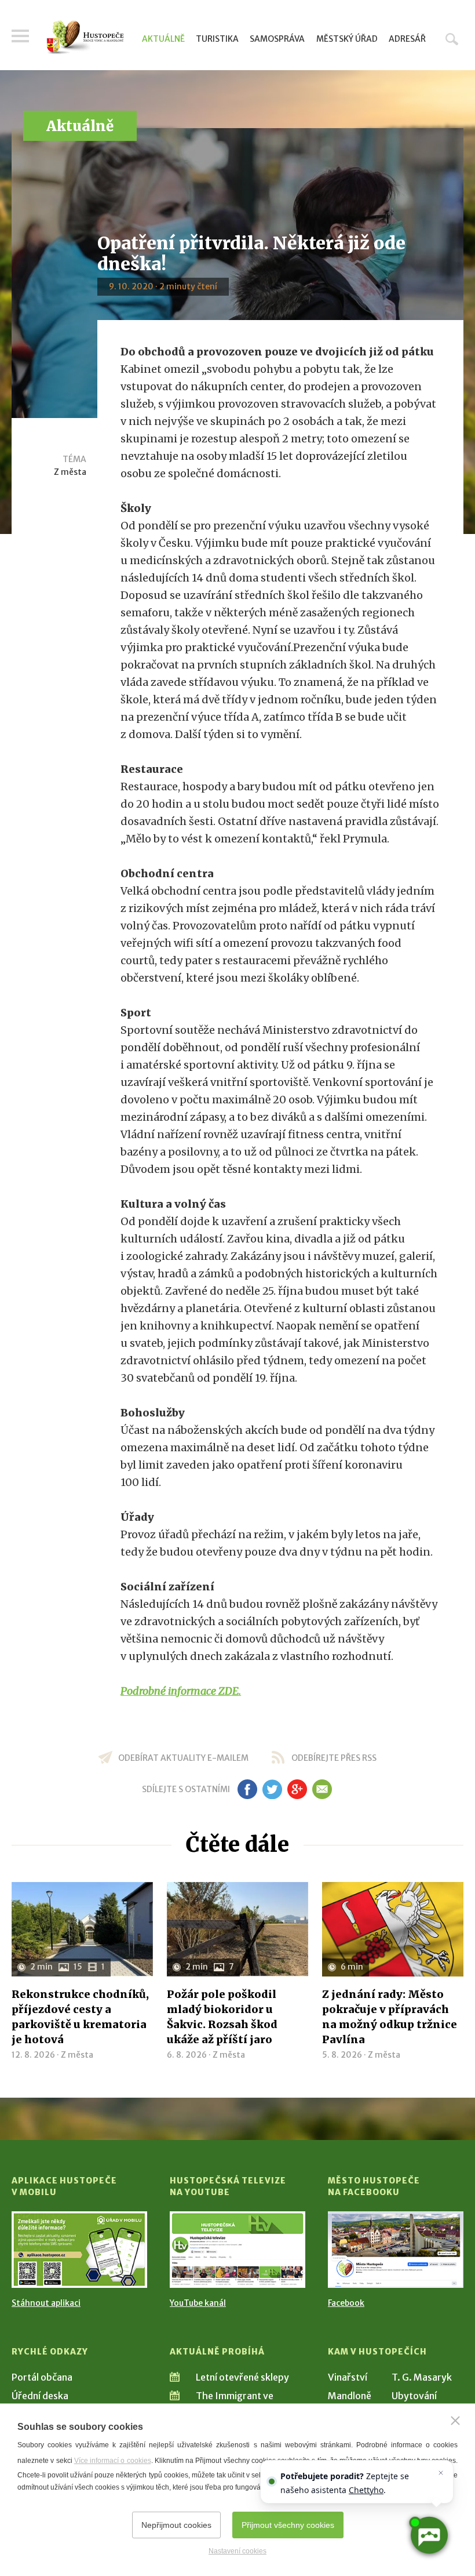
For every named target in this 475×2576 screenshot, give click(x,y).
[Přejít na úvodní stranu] (85, 37)
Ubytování (414, 2396)
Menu (20, 36)
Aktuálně (163, 39)
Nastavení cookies (237, 2551)
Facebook (346, 2303)
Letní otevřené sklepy (242, 2377)
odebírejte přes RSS (334, 1758)
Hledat (452, 39)
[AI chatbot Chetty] (429, 2535)
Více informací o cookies (113, 2461)
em (322, 1789)
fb (247, 1789)
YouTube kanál (198, 2303)
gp (297, 1789)
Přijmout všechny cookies (288, 2525)
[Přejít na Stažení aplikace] (79, 2249)
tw (272, 1789)
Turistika (217, 39)
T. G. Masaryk (422, 2377)
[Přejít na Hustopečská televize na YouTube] (237, 2249)
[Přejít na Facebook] (396, 2249)
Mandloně (350, 2396)
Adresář (407, 39)
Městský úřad (347, 39)
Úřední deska (40, 2396)
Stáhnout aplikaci (46, 2303)
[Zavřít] (455, 2421)
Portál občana (42, 2377)
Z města (70, 472)
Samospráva (277, 39)
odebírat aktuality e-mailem (183, 1758)
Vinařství (348, 2377)
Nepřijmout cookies (176, 2525)
